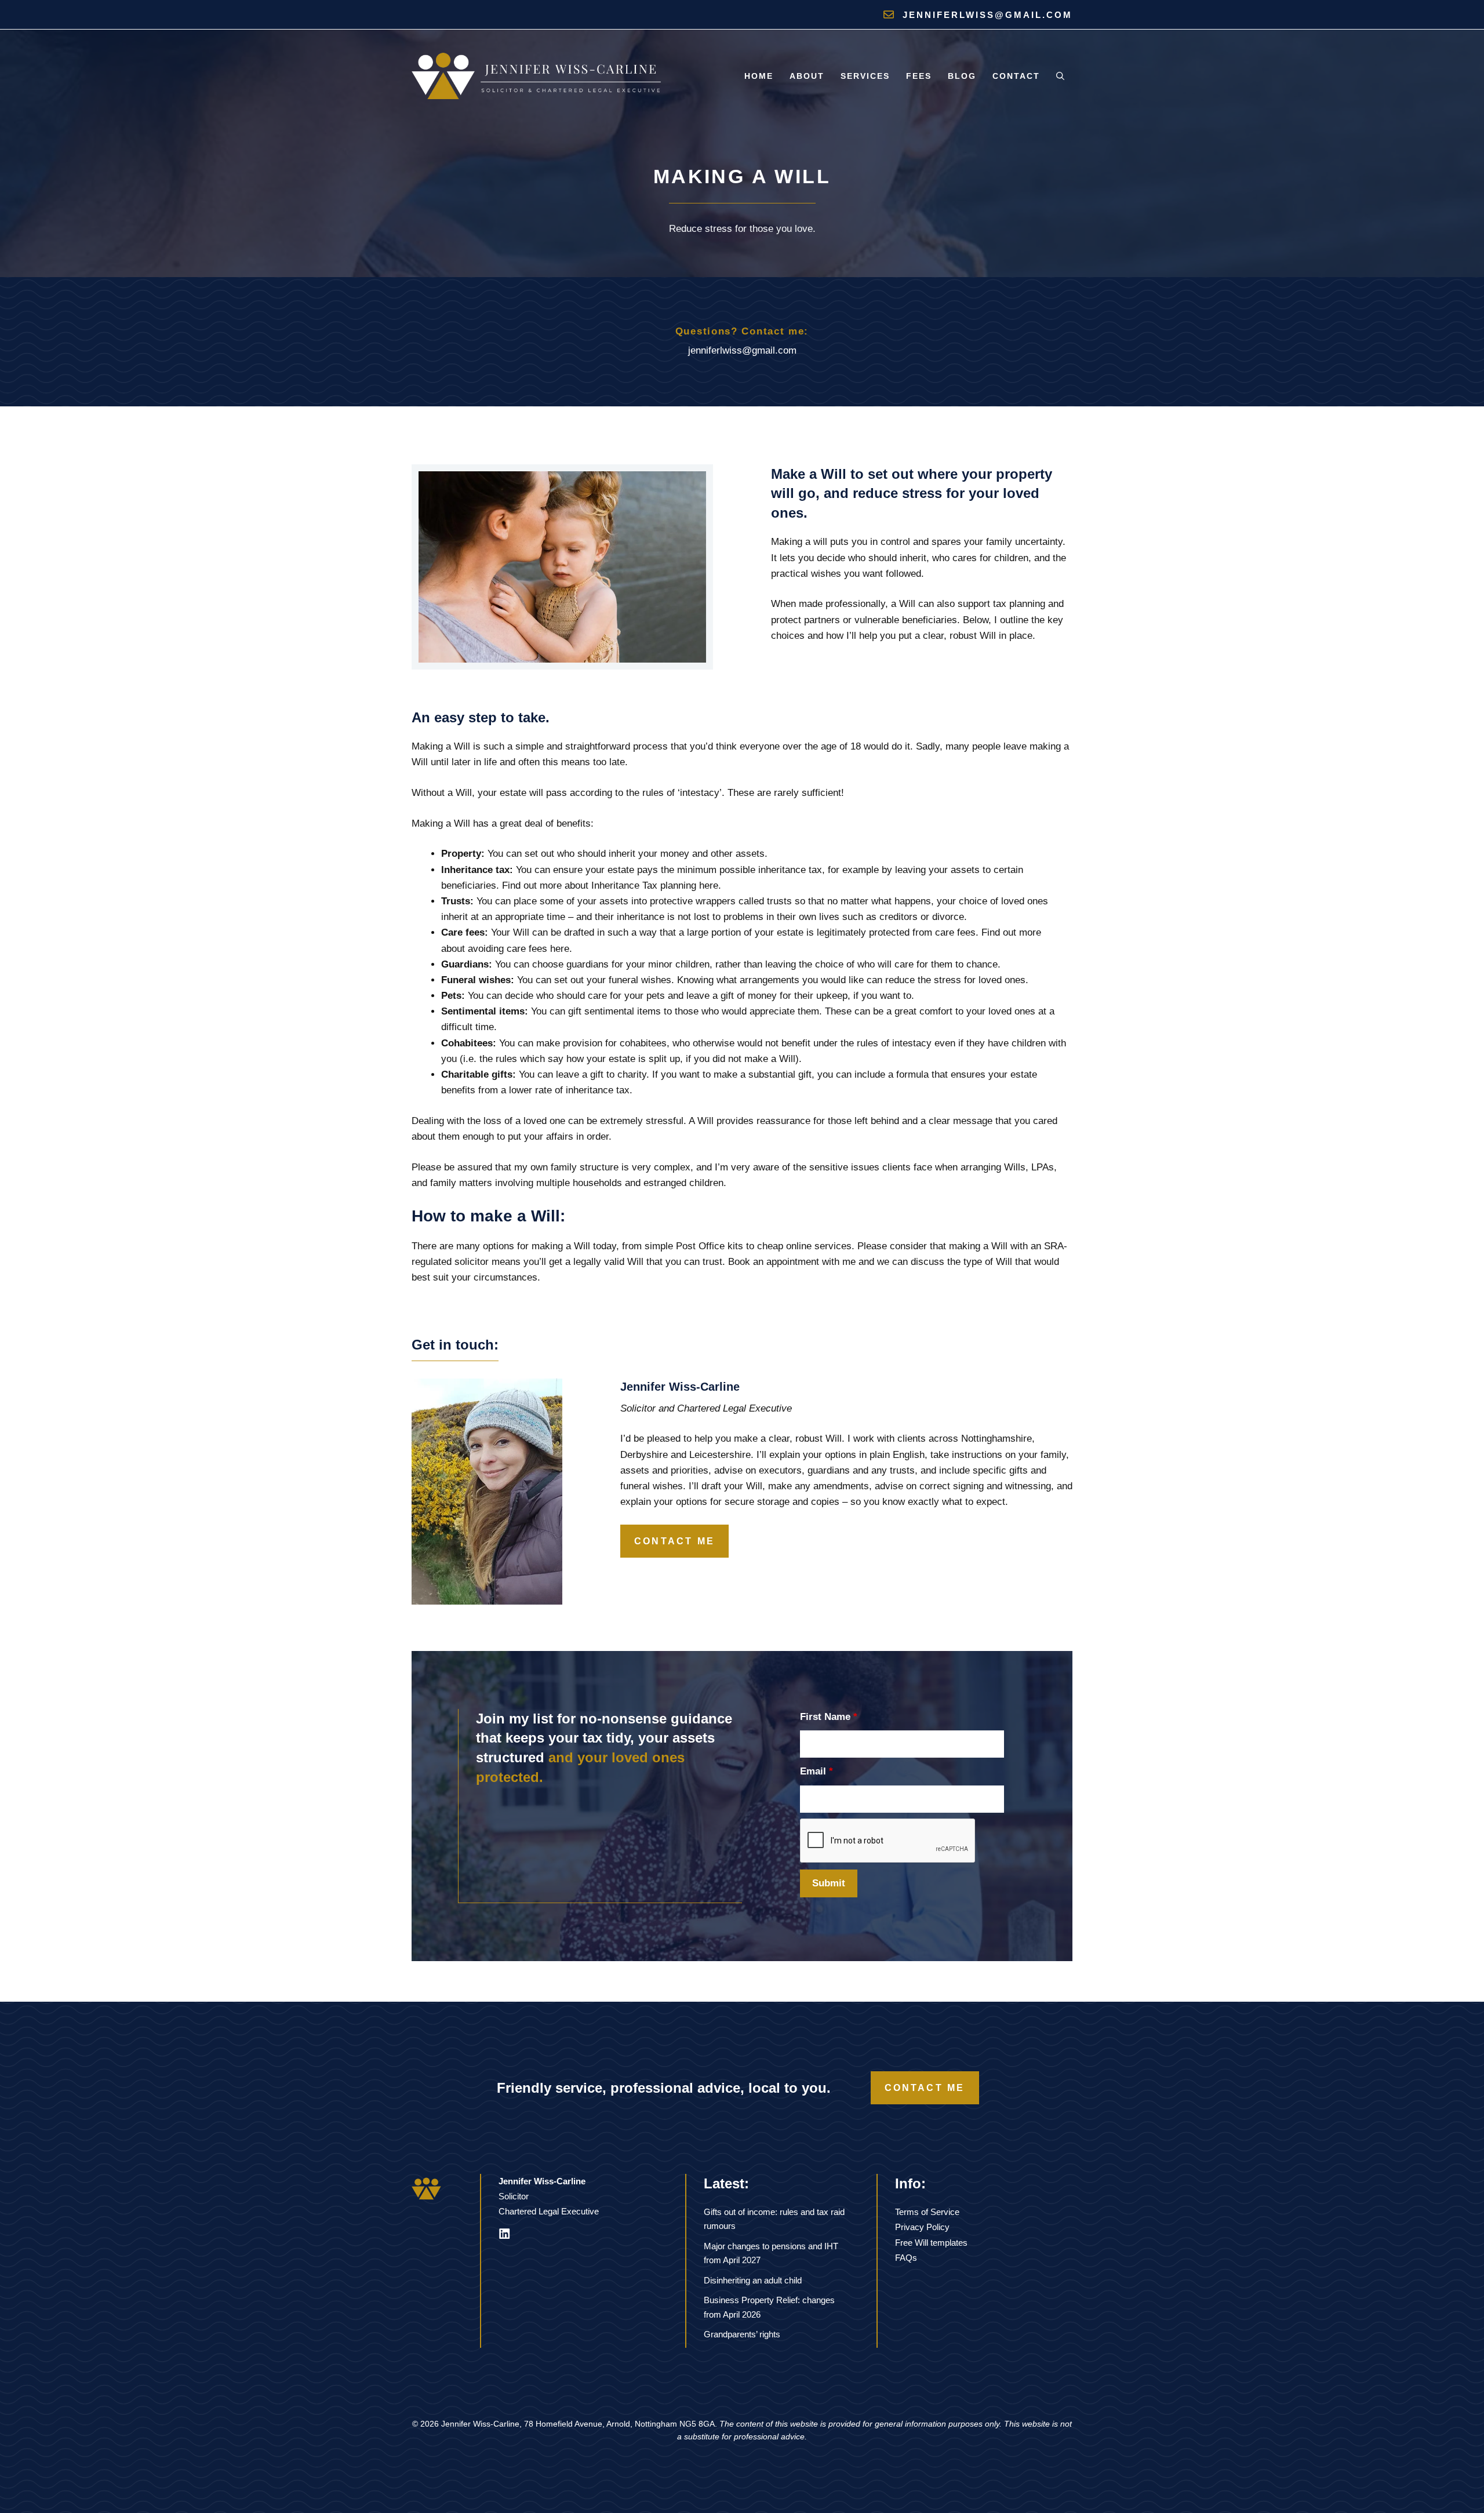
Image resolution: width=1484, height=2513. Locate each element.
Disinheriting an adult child (753, 2280)
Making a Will (441, 823)
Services (865, 76)
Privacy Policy (922, 2227)
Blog (962, 76)
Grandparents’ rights (742, 2334)
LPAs (1043, 1167)
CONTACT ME (674, 1541)
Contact (1016, 76)
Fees (919, 76)
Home (759, 76)
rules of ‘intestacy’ (682, 793)
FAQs (906, 2258)
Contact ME (925, 2088)
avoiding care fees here (519, 949)
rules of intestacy (894, 1043)
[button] (1060, 76)
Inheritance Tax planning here (655, 885)
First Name (829, 1717)
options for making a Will (537, 1246)
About (807, 76)
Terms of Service (927, 2212)
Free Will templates (931, 2243)
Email (816, 1771)
